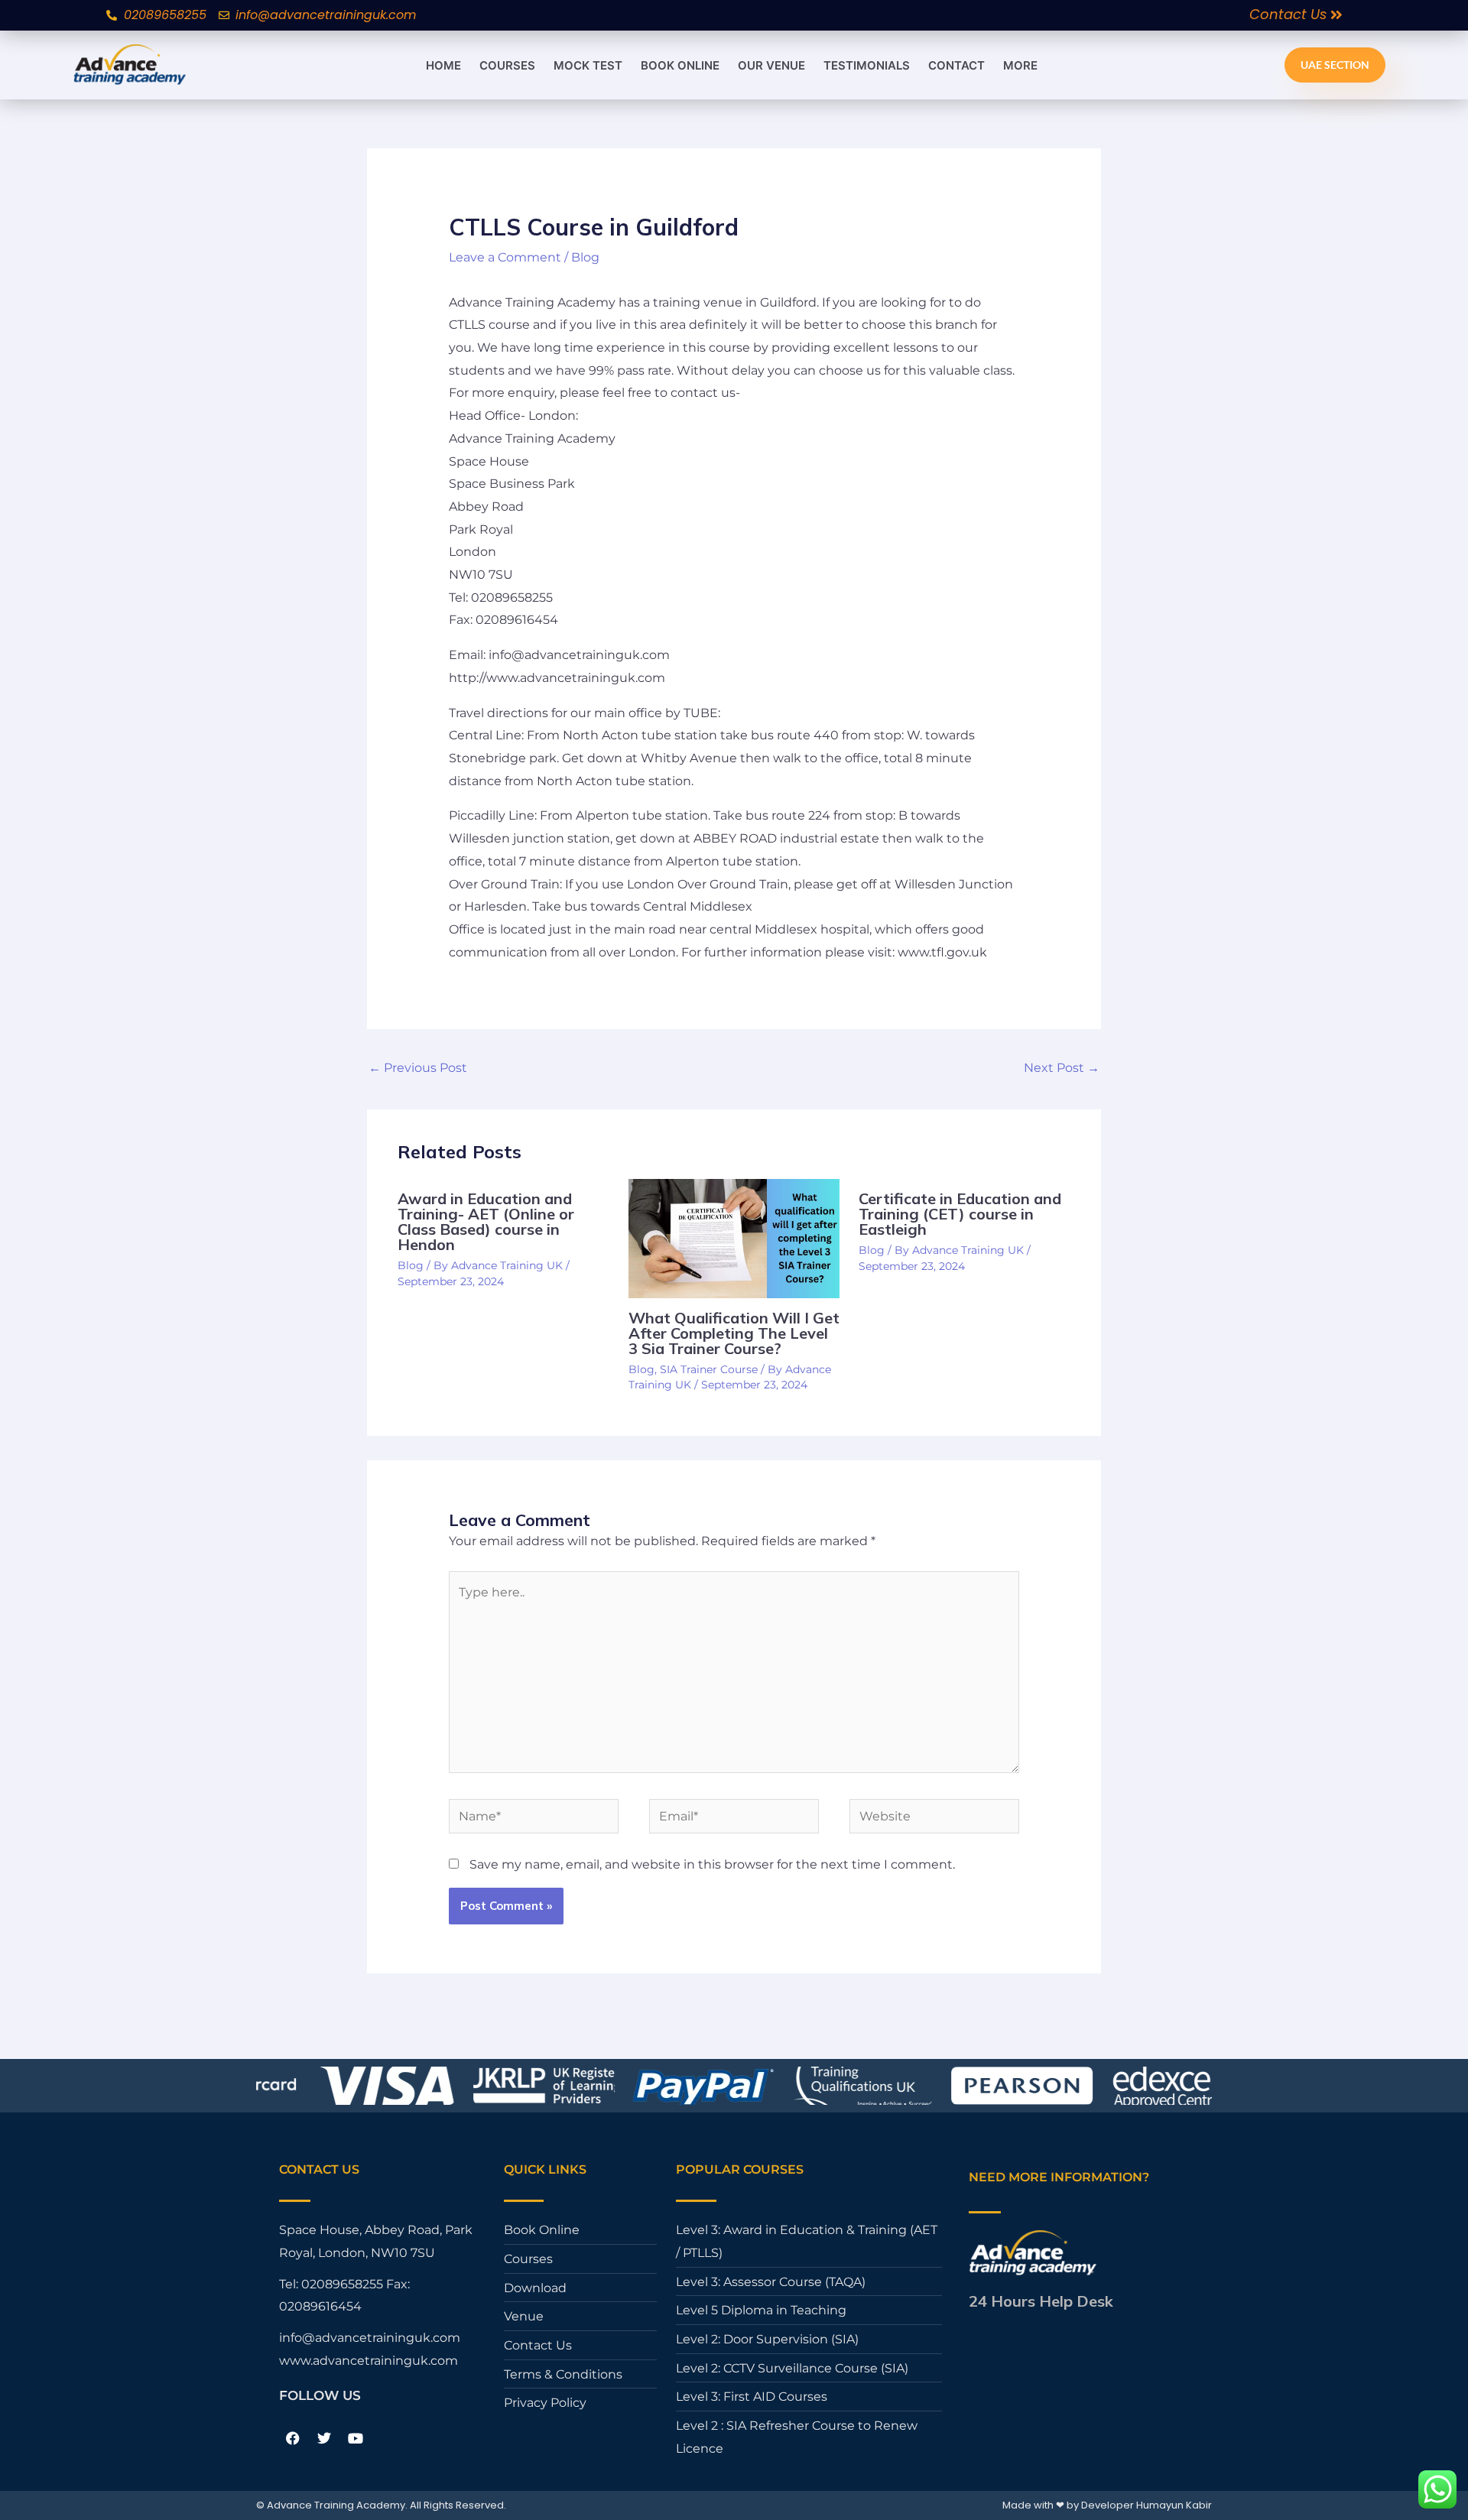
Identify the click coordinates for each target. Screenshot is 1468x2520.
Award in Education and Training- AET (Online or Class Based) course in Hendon (486, 1221)
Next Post (1062, 1068)
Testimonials (867, 65)
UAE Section (1335, 65)
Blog (585, 257)
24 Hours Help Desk (1041, 2301)
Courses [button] (507, 65)
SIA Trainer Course (709, 1369)
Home (443, 65)
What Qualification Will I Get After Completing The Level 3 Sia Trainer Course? (734, 1333)
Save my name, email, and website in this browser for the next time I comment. (712, 1864)
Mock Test (588, 65)
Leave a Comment (505, 257)
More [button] (1020, 65)
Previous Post (418, 1068)
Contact (956, 65)
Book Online (680, 65)
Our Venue (771, 65)
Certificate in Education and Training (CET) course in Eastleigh (960, 1214)
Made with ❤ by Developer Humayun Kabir (1107, 2505)
